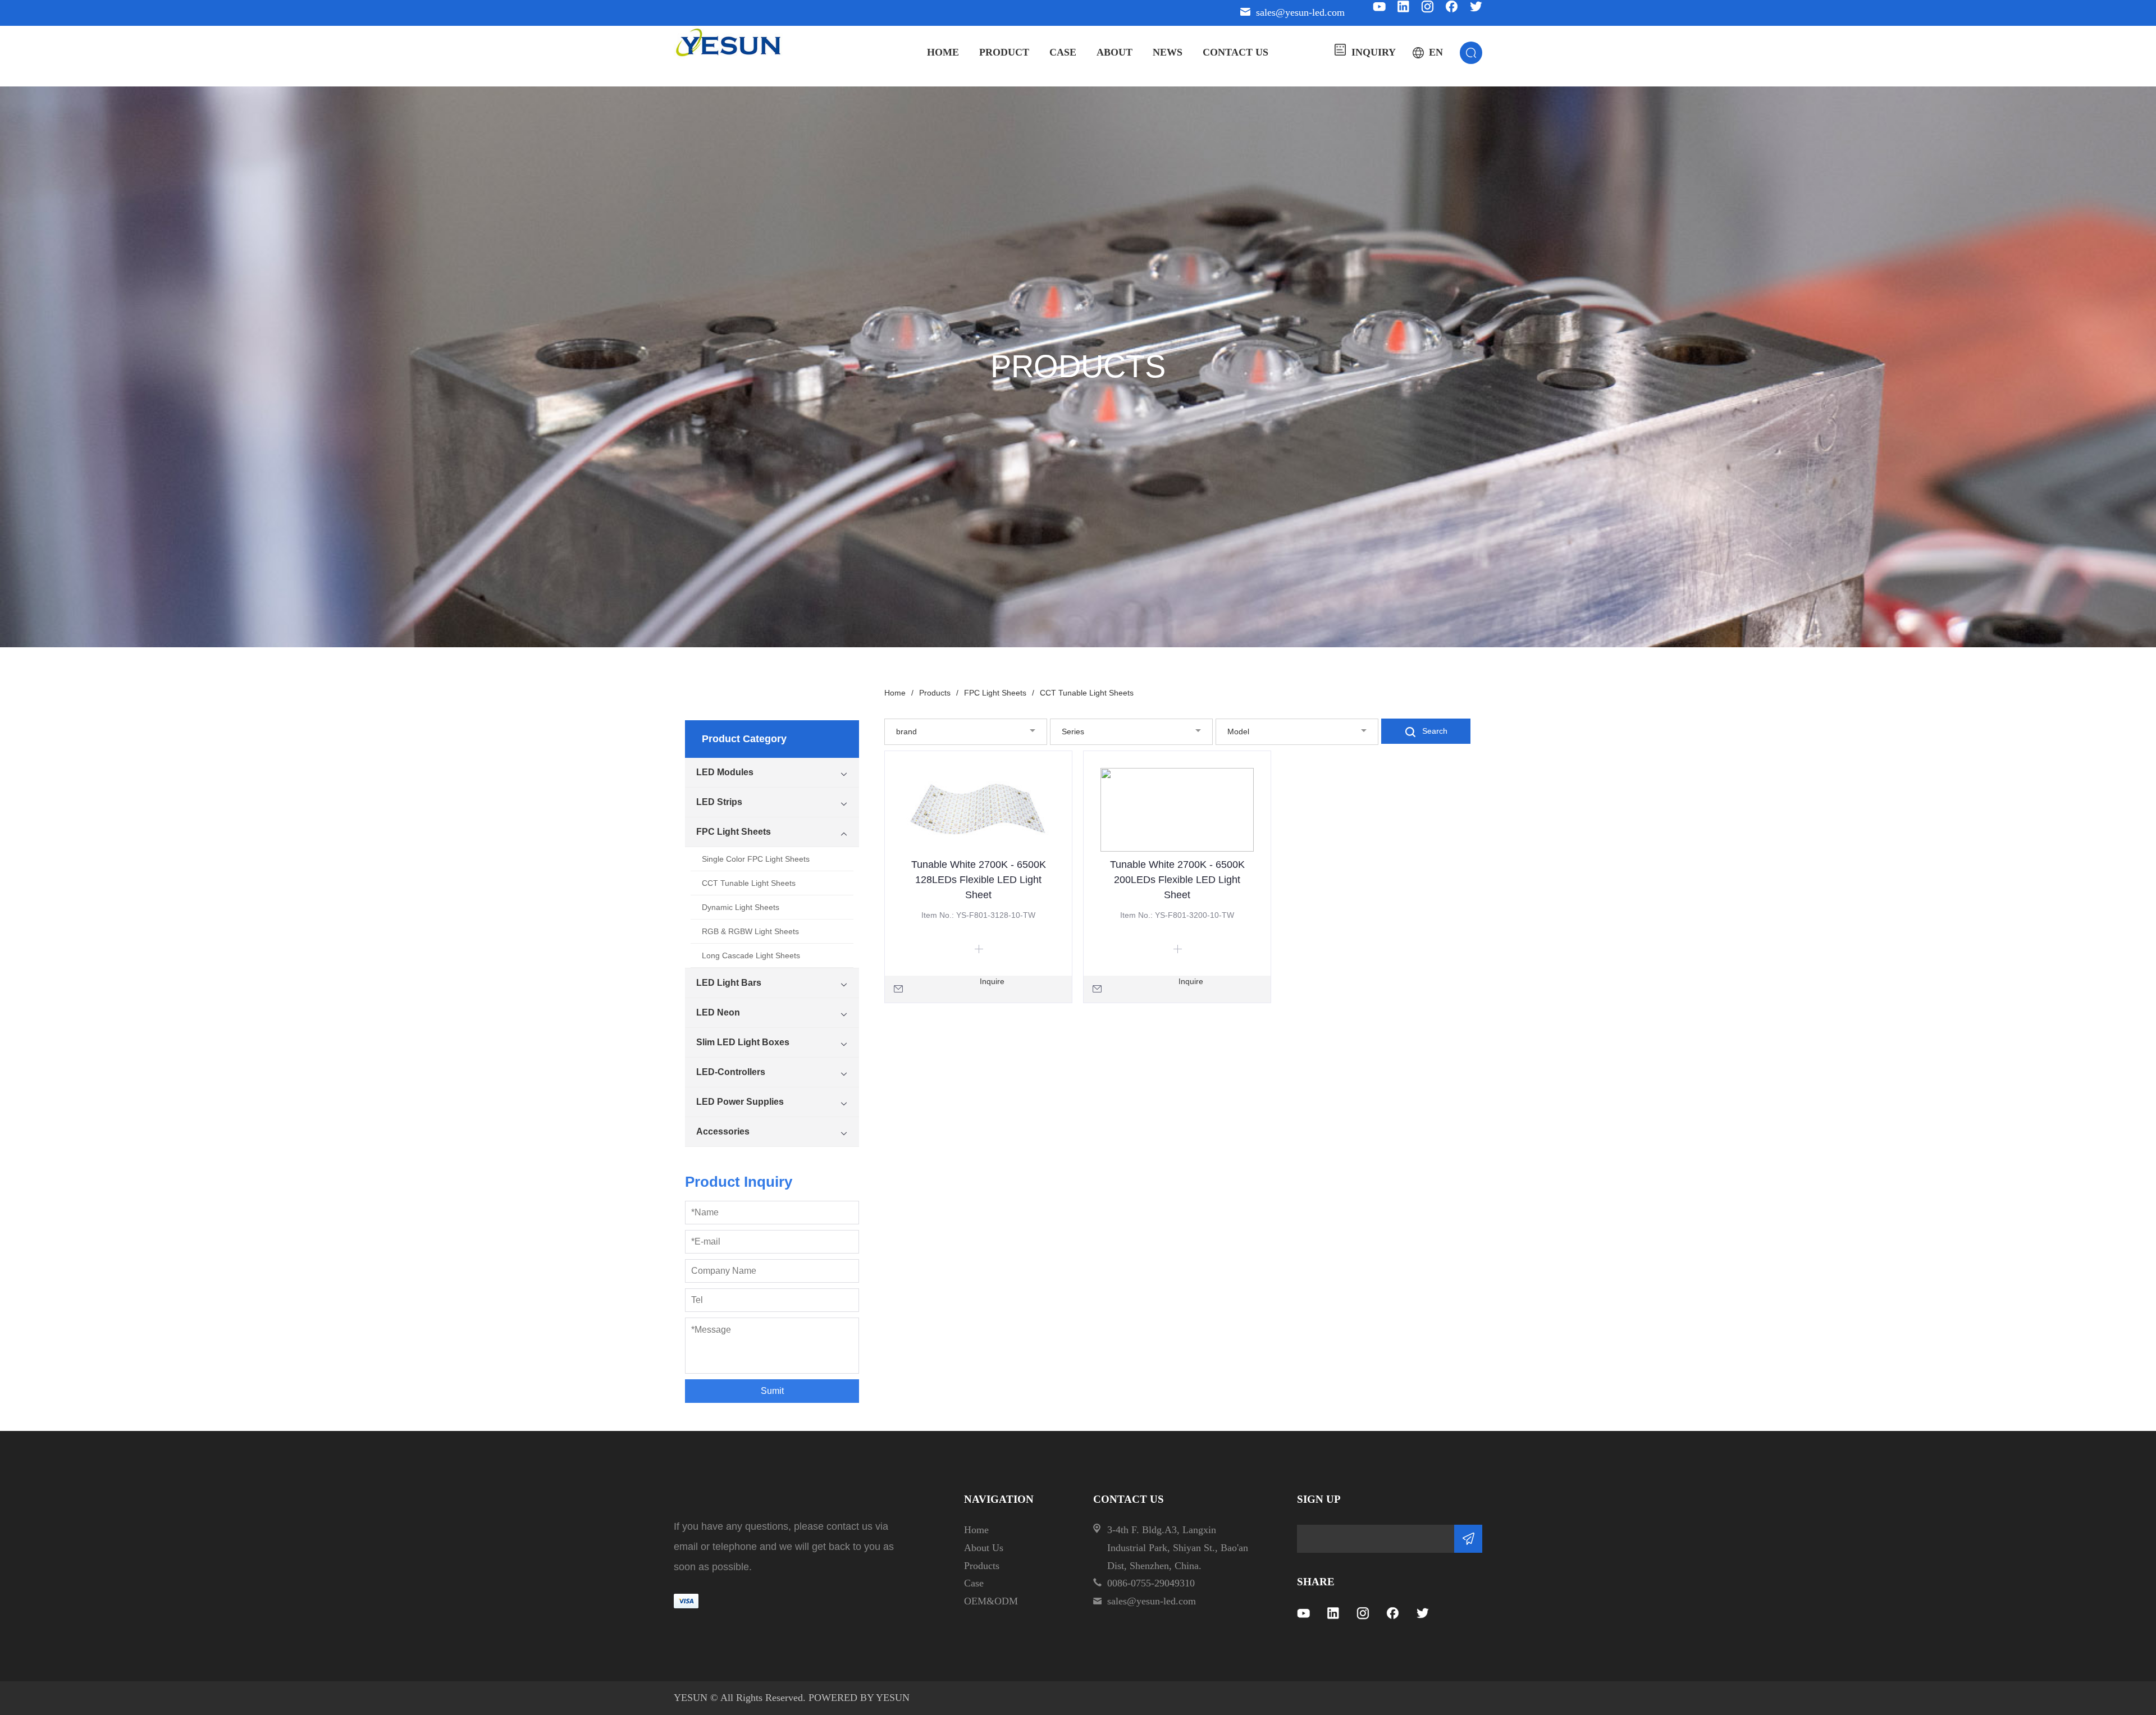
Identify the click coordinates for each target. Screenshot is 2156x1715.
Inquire (992, 981)
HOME (943, 52)
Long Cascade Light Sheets (751, 955)
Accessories (723, 1131)
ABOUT (1114, 52)
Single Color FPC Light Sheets (756, 859)
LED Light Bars (729, 983)
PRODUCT (1004, 52)
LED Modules (725, 772)
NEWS (1168, 52)
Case (974, 1583)
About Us (984, 1548)
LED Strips (719, 802)
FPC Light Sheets (734, 832)
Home (899, 693)
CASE (1063, 52)
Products (939, 693)
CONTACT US (1235, 52)
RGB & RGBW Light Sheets (750, 931)
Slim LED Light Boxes (743, 1042)
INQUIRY (1374, 52)
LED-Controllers (731, 1072)
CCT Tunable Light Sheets (749, 883)
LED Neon (718, 1012)
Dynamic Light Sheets (741, 907)
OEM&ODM (991, 1601)
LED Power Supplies (740, 1102)
